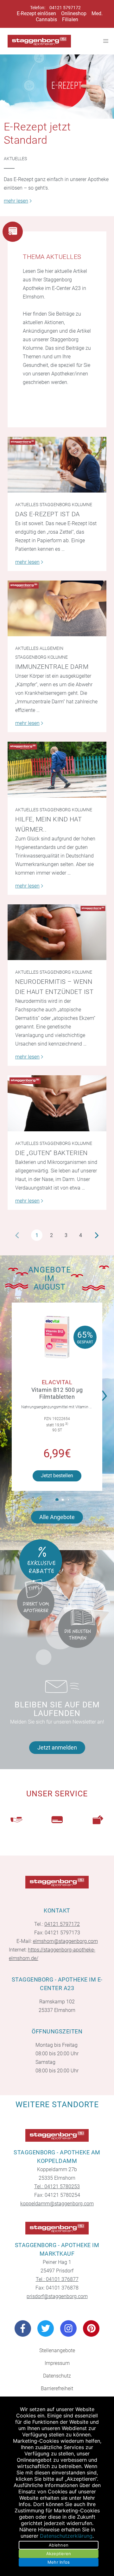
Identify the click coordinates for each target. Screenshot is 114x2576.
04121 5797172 (65, 8)
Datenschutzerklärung (66, 2536)
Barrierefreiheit (57, 2388)
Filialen (70, 19)
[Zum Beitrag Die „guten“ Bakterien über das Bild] (57, 1103)
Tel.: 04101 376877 (57, 2279)
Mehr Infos (59, 2562)
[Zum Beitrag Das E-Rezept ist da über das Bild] (57, 465)
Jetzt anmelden (57, 1747)
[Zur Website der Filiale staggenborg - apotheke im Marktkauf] (57, 2228)
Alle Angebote (57, 1517)
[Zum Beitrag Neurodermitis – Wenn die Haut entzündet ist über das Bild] (57, 932)
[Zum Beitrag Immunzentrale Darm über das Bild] (57, 608)
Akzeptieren (59, 2554)
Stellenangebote (57, 2350)
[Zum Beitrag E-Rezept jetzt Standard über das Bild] (57, 87)
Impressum (57, 2363)
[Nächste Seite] (97, 1235)
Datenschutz (57, 2376)
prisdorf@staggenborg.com (57, 2296)
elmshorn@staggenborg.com (65, 1941)
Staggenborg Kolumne (66, 505)
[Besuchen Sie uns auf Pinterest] (91, 2328)
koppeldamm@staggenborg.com (57, 2204)
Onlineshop (74, 13)
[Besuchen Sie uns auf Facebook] (23, 2328)
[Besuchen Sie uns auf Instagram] (68, 2328)
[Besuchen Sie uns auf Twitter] (46, 2328)
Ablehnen (59, 2545)
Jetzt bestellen (57, 1476)
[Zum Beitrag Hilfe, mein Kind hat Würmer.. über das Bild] (57, 770)
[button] (106, 1392)
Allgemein (51, 648)
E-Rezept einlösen (36, 13)
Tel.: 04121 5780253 (57, 2186)
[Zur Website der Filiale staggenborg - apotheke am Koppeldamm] (57, 2135)
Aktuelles (15, 159)
